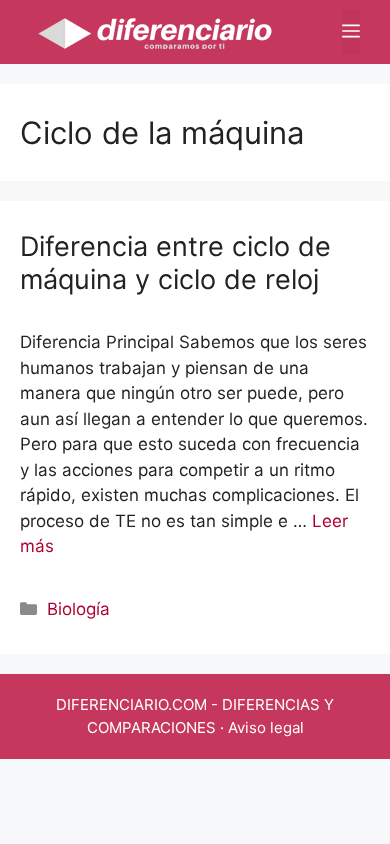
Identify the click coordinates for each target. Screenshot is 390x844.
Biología (78, 609)
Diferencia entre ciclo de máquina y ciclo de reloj (175, 262)
